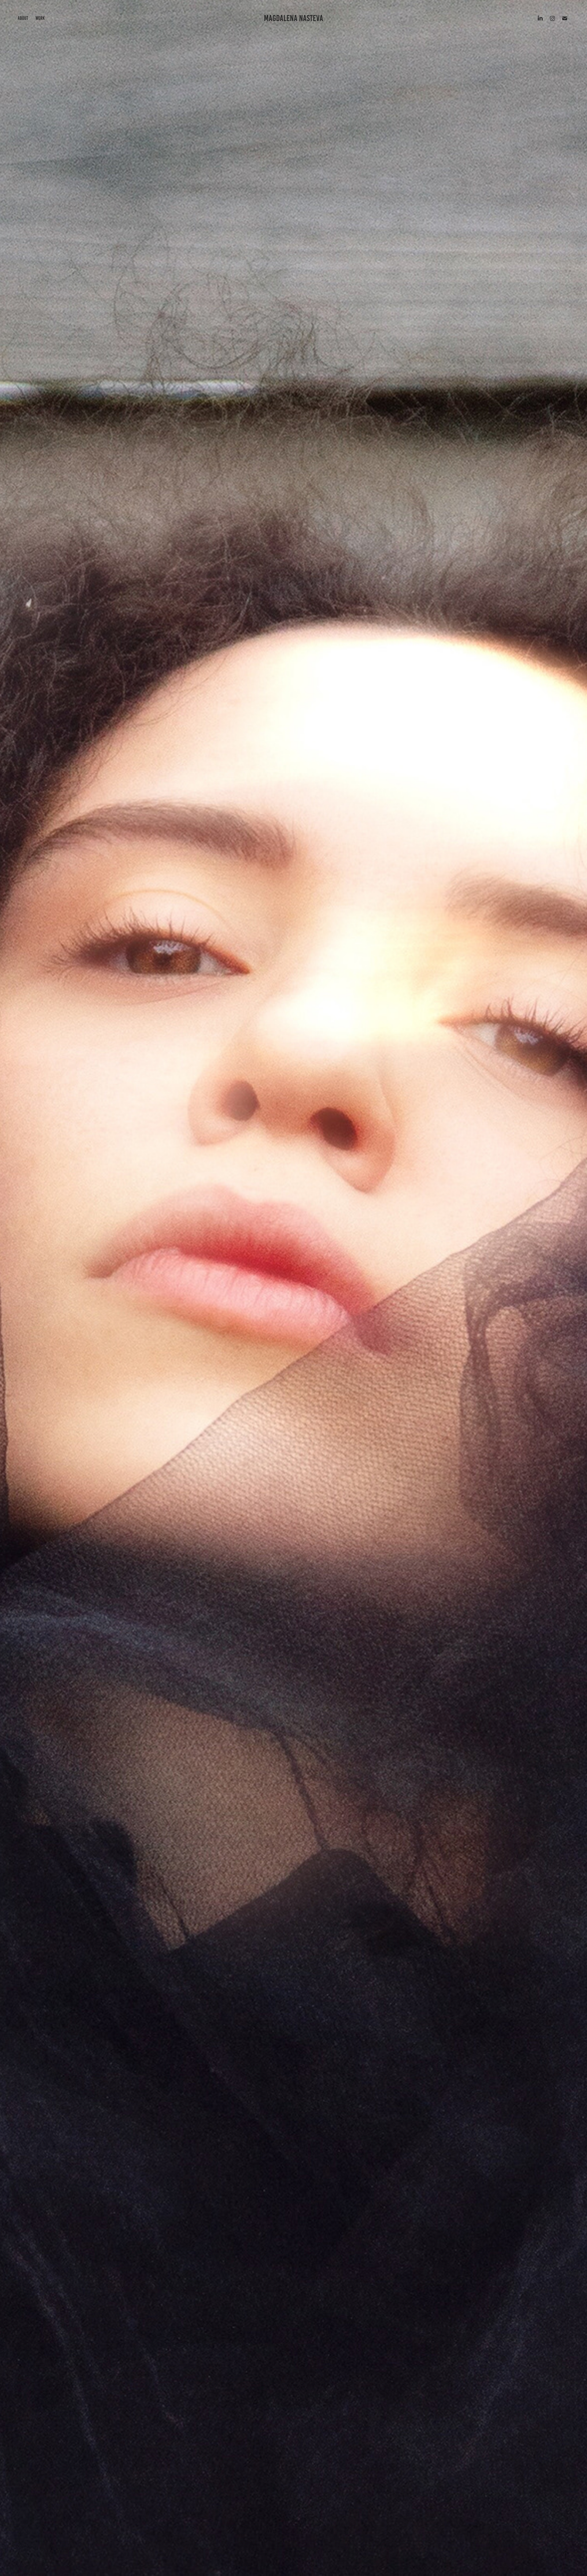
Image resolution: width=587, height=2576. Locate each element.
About (23, 18)
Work (40, 18)
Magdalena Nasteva (293, 18)
